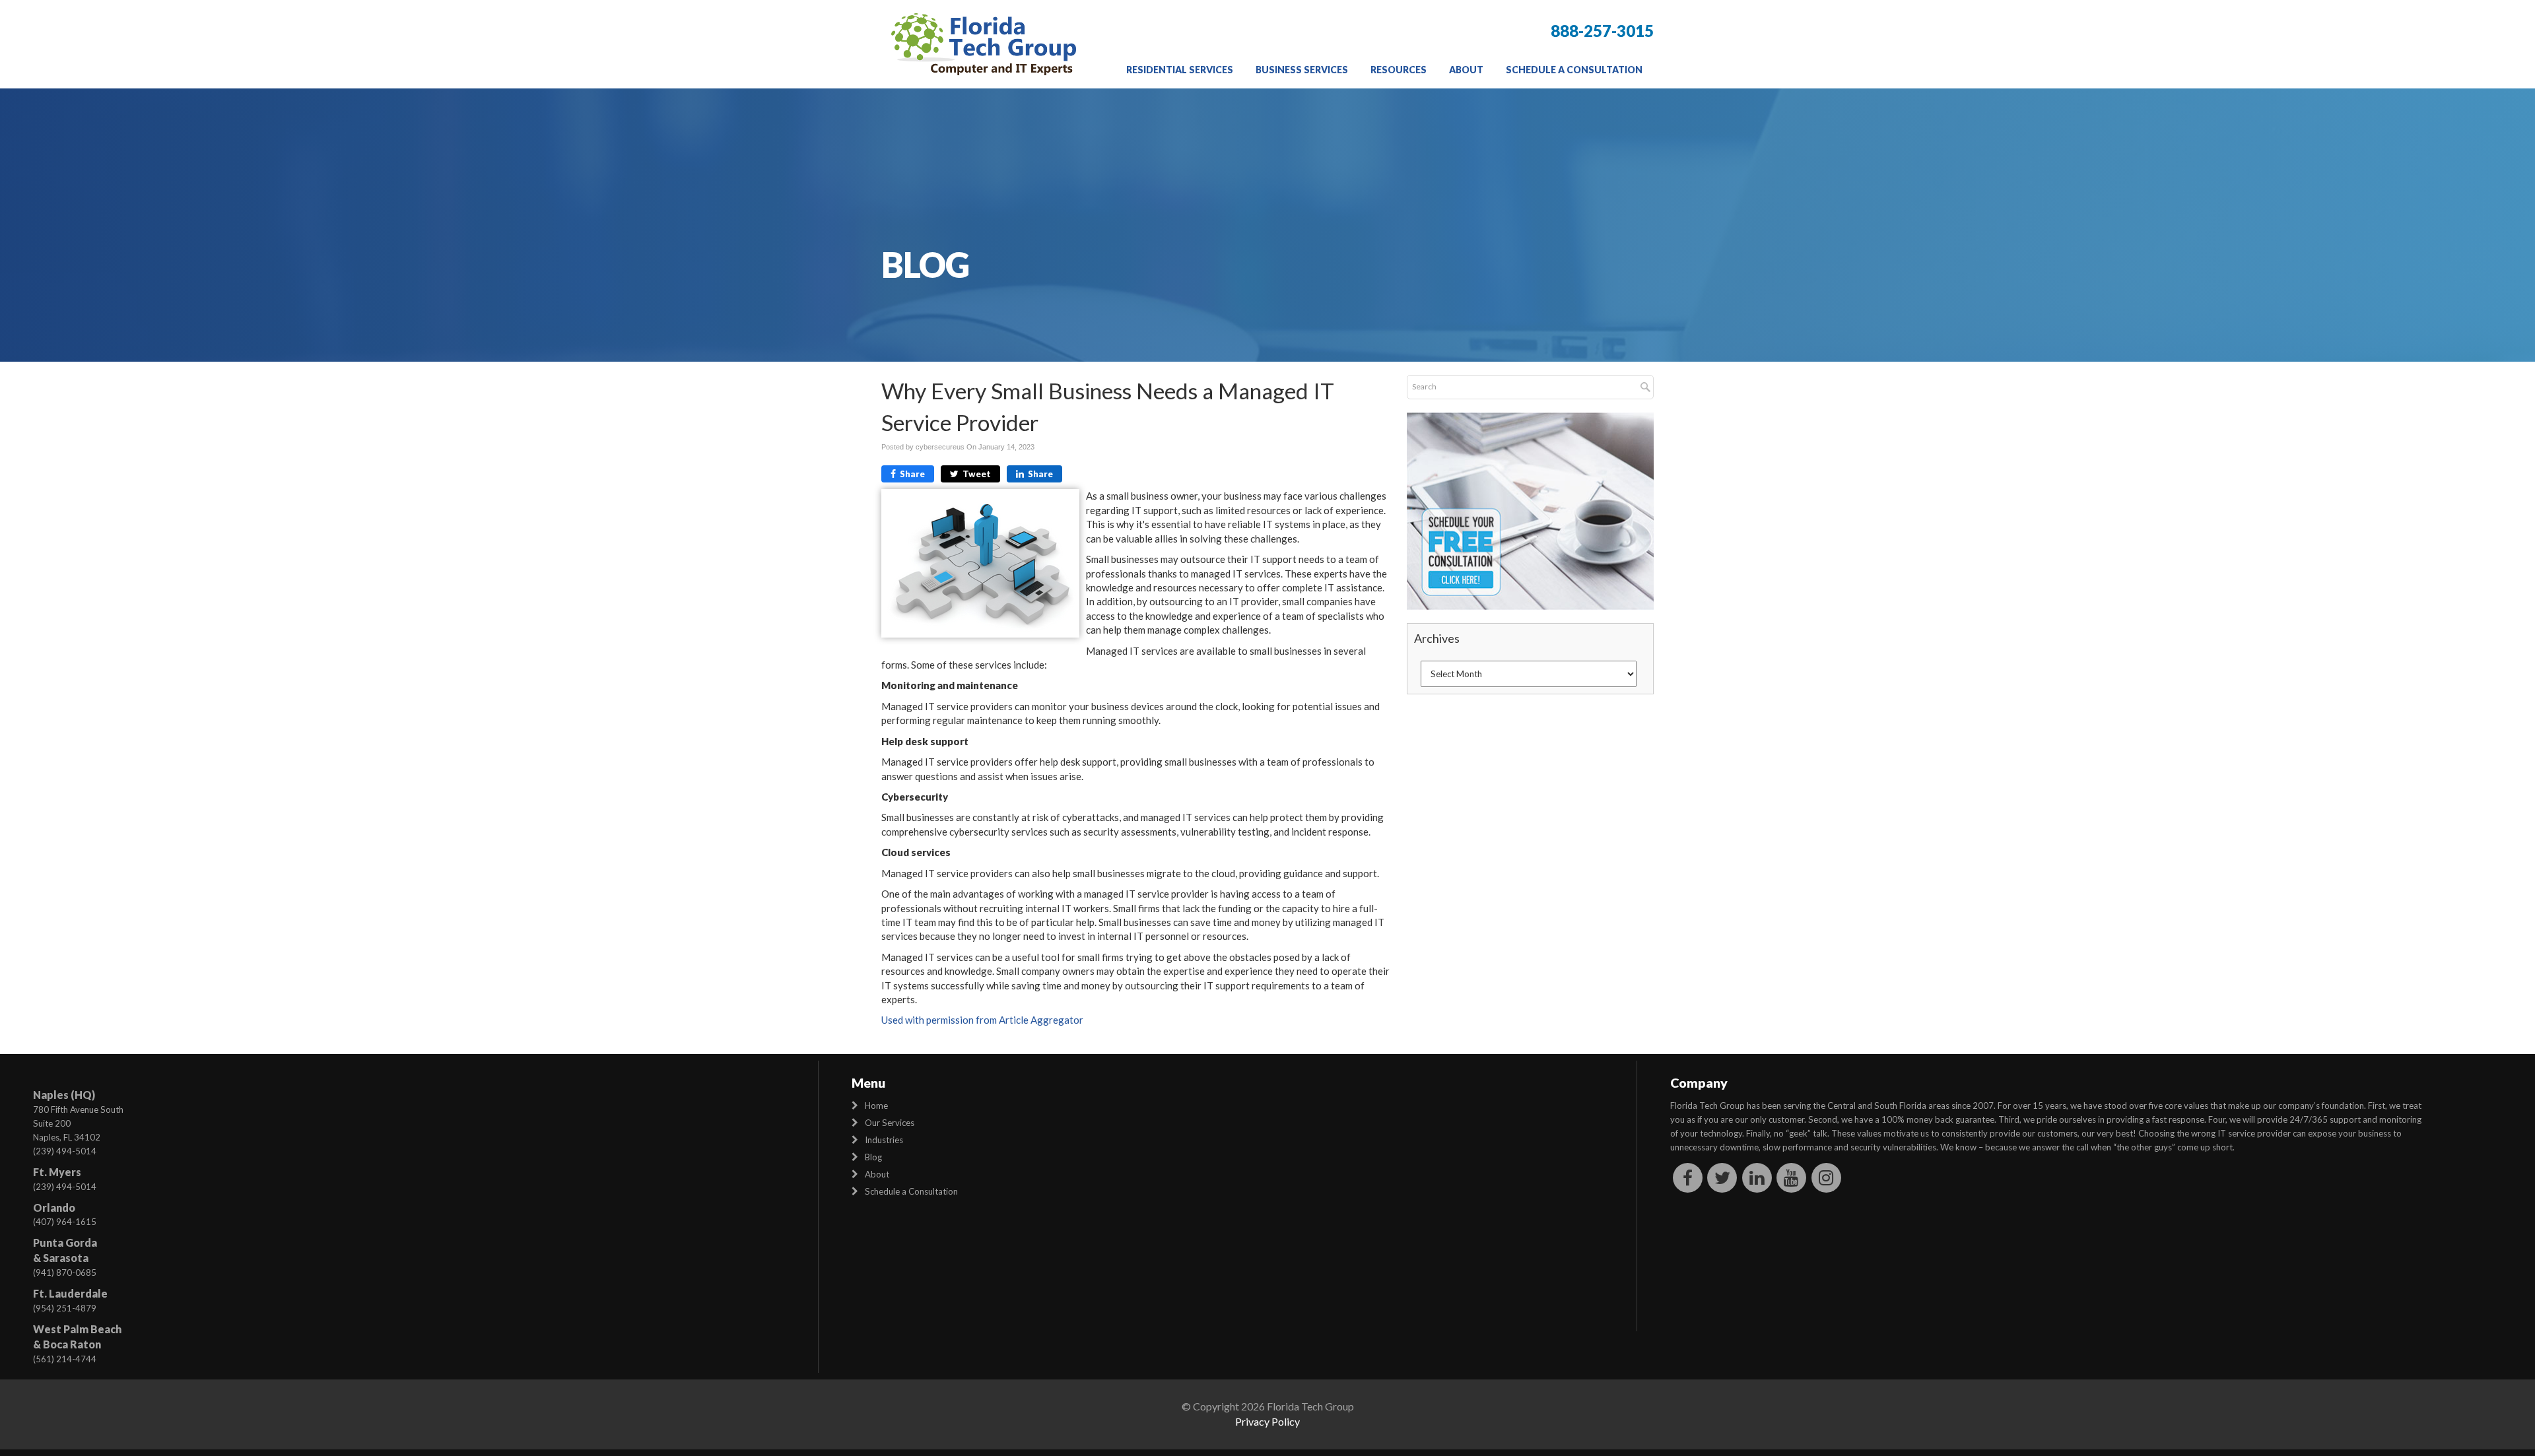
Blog (873, 1157)
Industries (884, 1140)
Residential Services (1180, 70)
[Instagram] (1826, 1177)
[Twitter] (1723, 1177)
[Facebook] (1688, 1177)
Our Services (890, 1123)
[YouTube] (1792, 1177)
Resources (1399, 70)
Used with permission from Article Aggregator (982, 1020)
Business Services (1302, 70)
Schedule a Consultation (911, 1191)
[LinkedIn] (1757, 1177)
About (1466, 70)
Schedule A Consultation (1574, 70)
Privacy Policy (1267, 1421)
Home (876, 1106)
